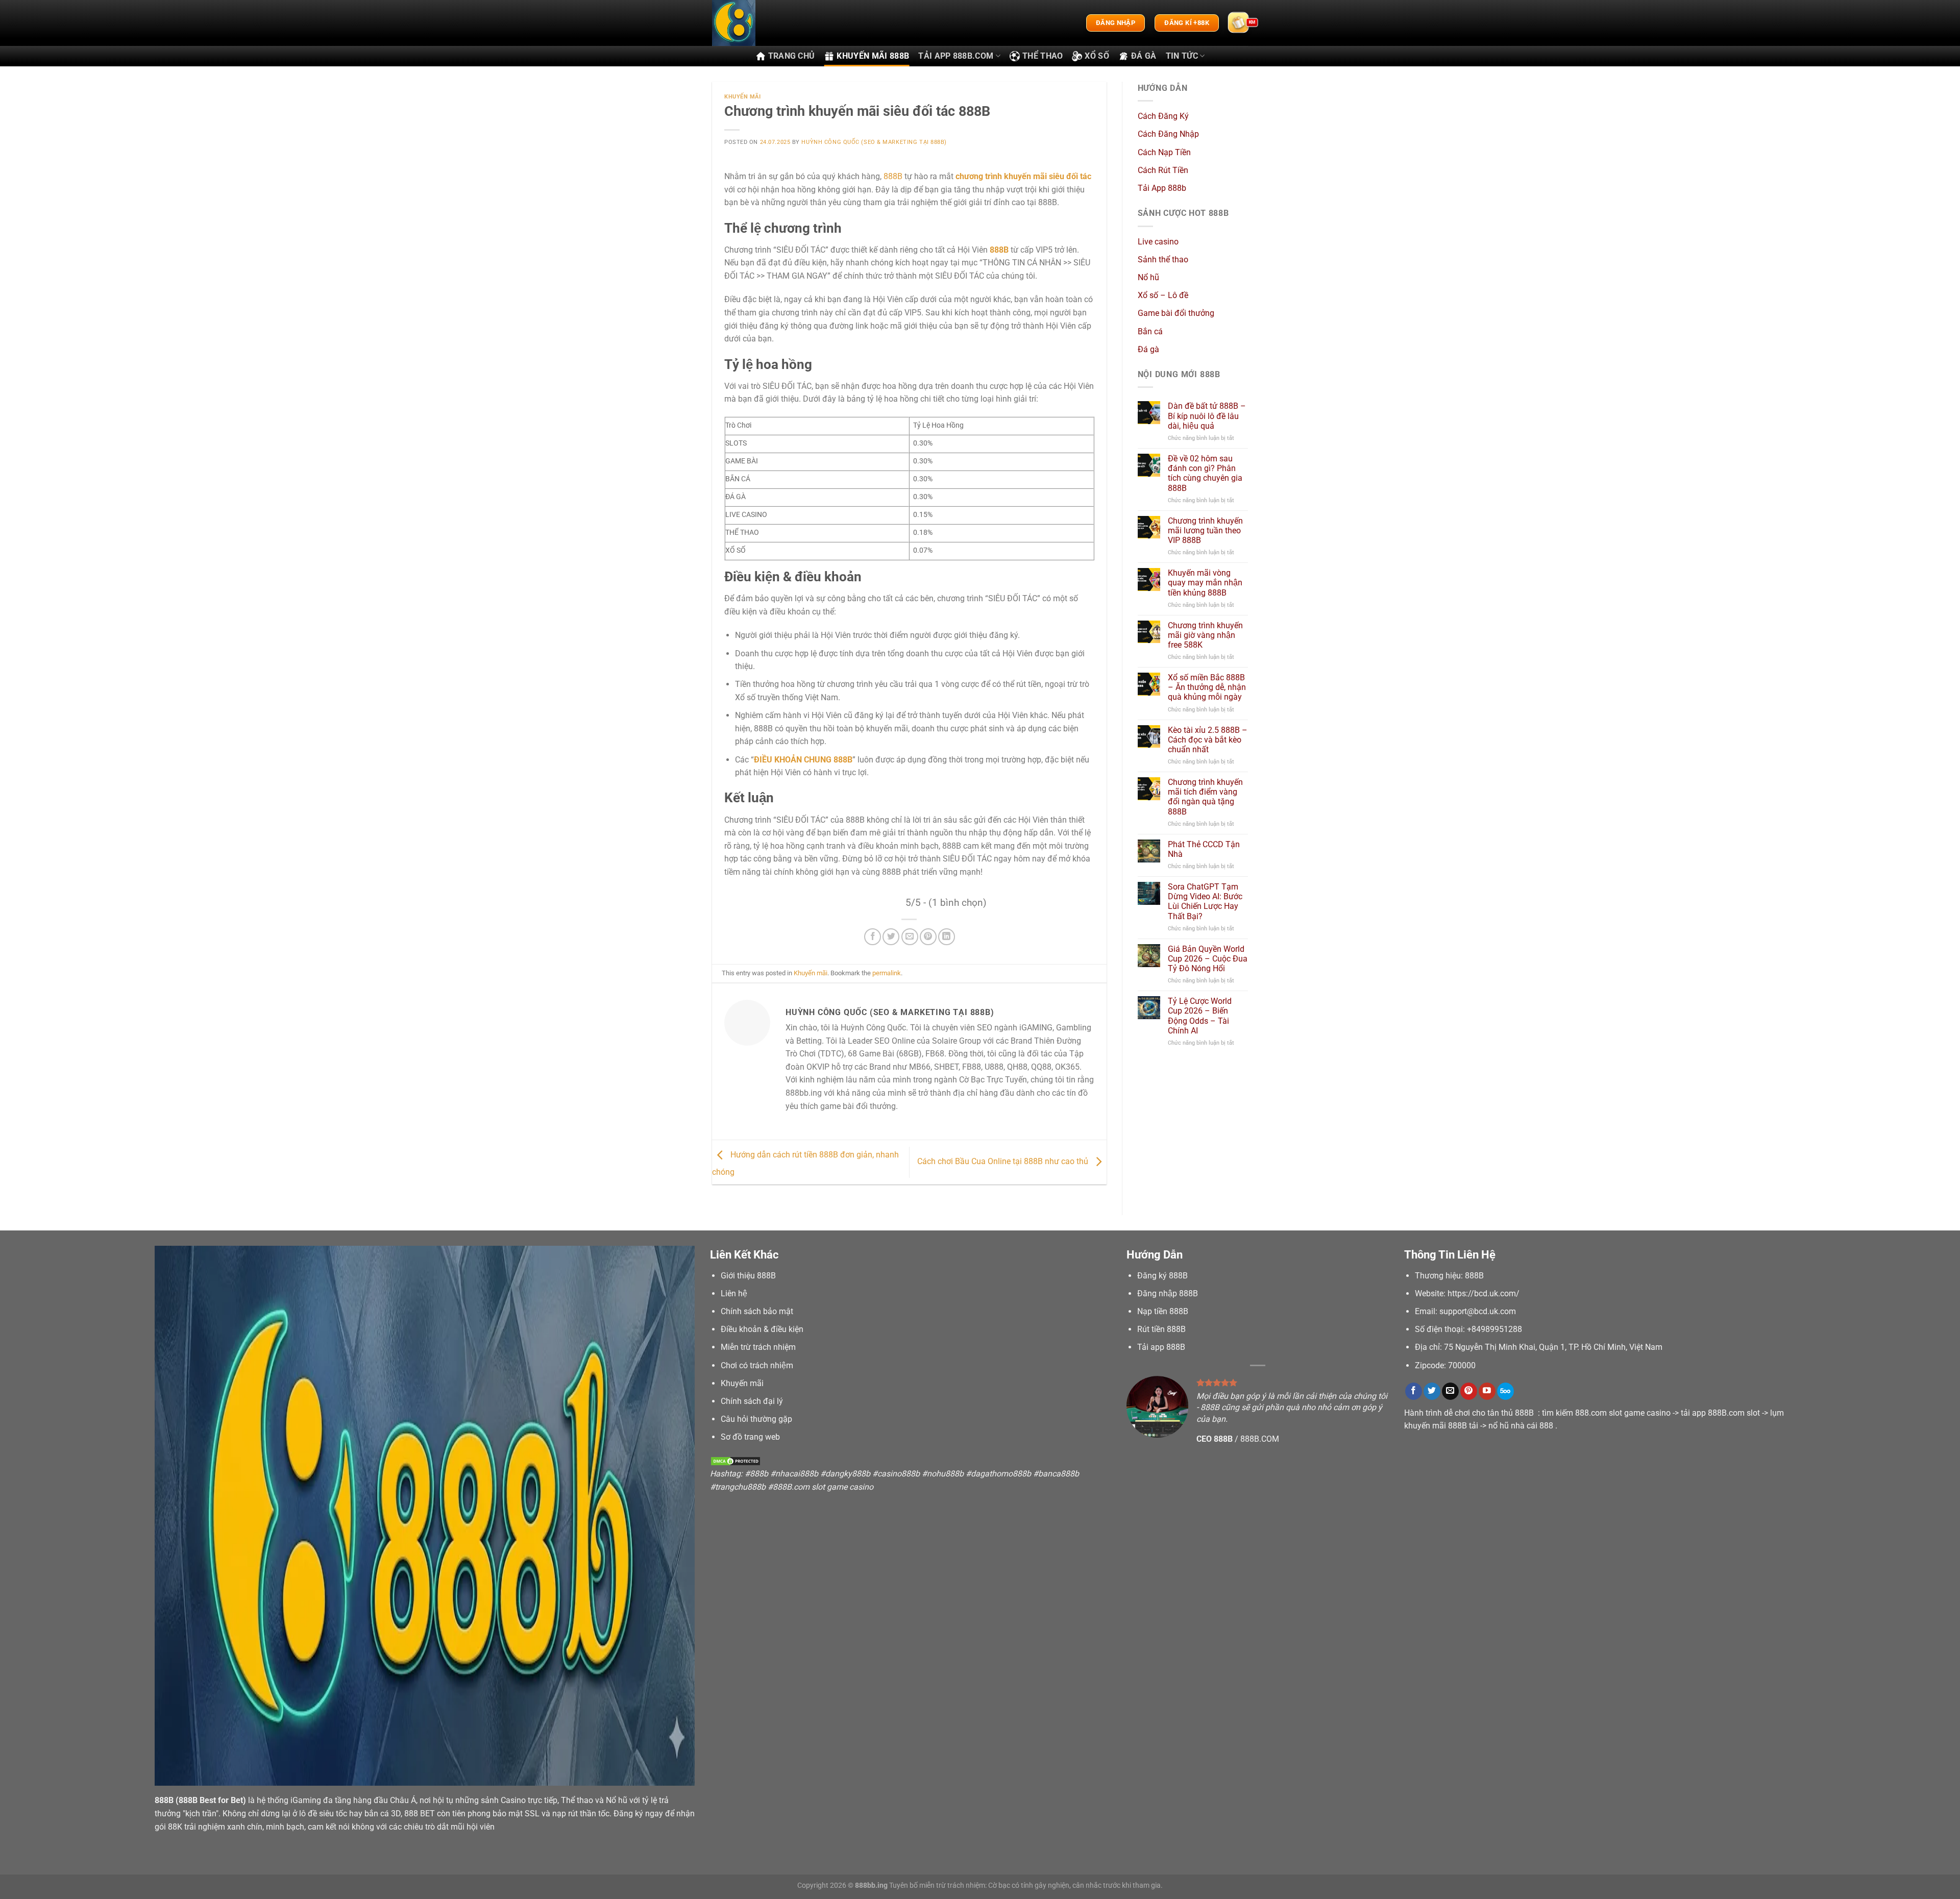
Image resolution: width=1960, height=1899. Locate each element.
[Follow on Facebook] (1414, 1391)
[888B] (763, 23)
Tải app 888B (1161, 1347)
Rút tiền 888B (1161, 1329)
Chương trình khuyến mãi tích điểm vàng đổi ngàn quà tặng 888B (1205, 797)
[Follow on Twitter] (1432, 1391)
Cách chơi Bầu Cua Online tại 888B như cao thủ (1004, 1161)
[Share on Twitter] (891, 937)
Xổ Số (1097, 56)
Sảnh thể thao (1163, 260)
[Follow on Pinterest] (1469, 1391)
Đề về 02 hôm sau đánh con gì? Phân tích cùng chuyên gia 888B (1205, 473)
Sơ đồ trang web (750, 1437)
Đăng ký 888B (1162, 1276)
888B (893, 176)
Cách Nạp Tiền (1164, 152)
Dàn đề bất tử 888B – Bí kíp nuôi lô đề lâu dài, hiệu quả (1207, 416)
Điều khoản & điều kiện (762, 1329)
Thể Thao (1043, 56)
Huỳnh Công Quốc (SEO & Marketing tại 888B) (874, 142)
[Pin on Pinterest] (928, 937)
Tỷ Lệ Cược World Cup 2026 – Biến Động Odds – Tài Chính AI (1200, 1016)
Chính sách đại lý (752, 1401)
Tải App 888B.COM (956, 56)
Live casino (1158, 242)
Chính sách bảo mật (757, 1311)
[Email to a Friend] (910, 937)
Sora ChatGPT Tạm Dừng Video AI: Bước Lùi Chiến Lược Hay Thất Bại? (1205, 902)
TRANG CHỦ (792, 56)
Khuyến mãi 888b (873, 56)
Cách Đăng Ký (1163, 116)
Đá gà (1148, 349)
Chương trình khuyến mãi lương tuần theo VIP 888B (1205, 531)
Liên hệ (734, 1293)
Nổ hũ (1148, 277)
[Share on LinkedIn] (947, 937)
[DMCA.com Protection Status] (736, 1461)
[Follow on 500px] (1505, 1391)
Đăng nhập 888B (1168, 1293)
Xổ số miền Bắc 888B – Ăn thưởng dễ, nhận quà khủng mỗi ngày (1207, 687)
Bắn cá (1150, 331)
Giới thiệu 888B (748, 1276)
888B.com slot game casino (823, 1487)
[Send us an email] (1450, 1391)
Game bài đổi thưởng (1176, 313)
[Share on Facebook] (873, 937)
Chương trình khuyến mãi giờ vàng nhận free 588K (1205, 635)
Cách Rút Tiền (1163, 170)
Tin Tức (1182, 56)
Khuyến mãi (743, 97)
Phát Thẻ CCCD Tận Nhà (1204, 849)
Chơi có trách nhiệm (757, 1365)
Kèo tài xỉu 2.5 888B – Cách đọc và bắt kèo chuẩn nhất (1208, 740)
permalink (887, 973)
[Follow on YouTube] (1487, 1391)
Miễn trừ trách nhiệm (758, 1347)
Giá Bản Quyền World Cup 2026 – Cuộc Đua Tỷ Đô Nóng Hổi (1208, 959)
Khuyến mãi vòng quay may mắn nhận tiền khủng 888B (1205, 583)
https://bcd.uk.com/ (1484, 1293)
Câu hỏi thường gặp (756, 1419)
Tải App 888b (1162, 188)
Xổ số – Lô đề (1163, 295)
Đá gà (1144, 56)
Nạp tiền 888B (1163, 1311)
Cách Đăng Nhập (1168, 134)
